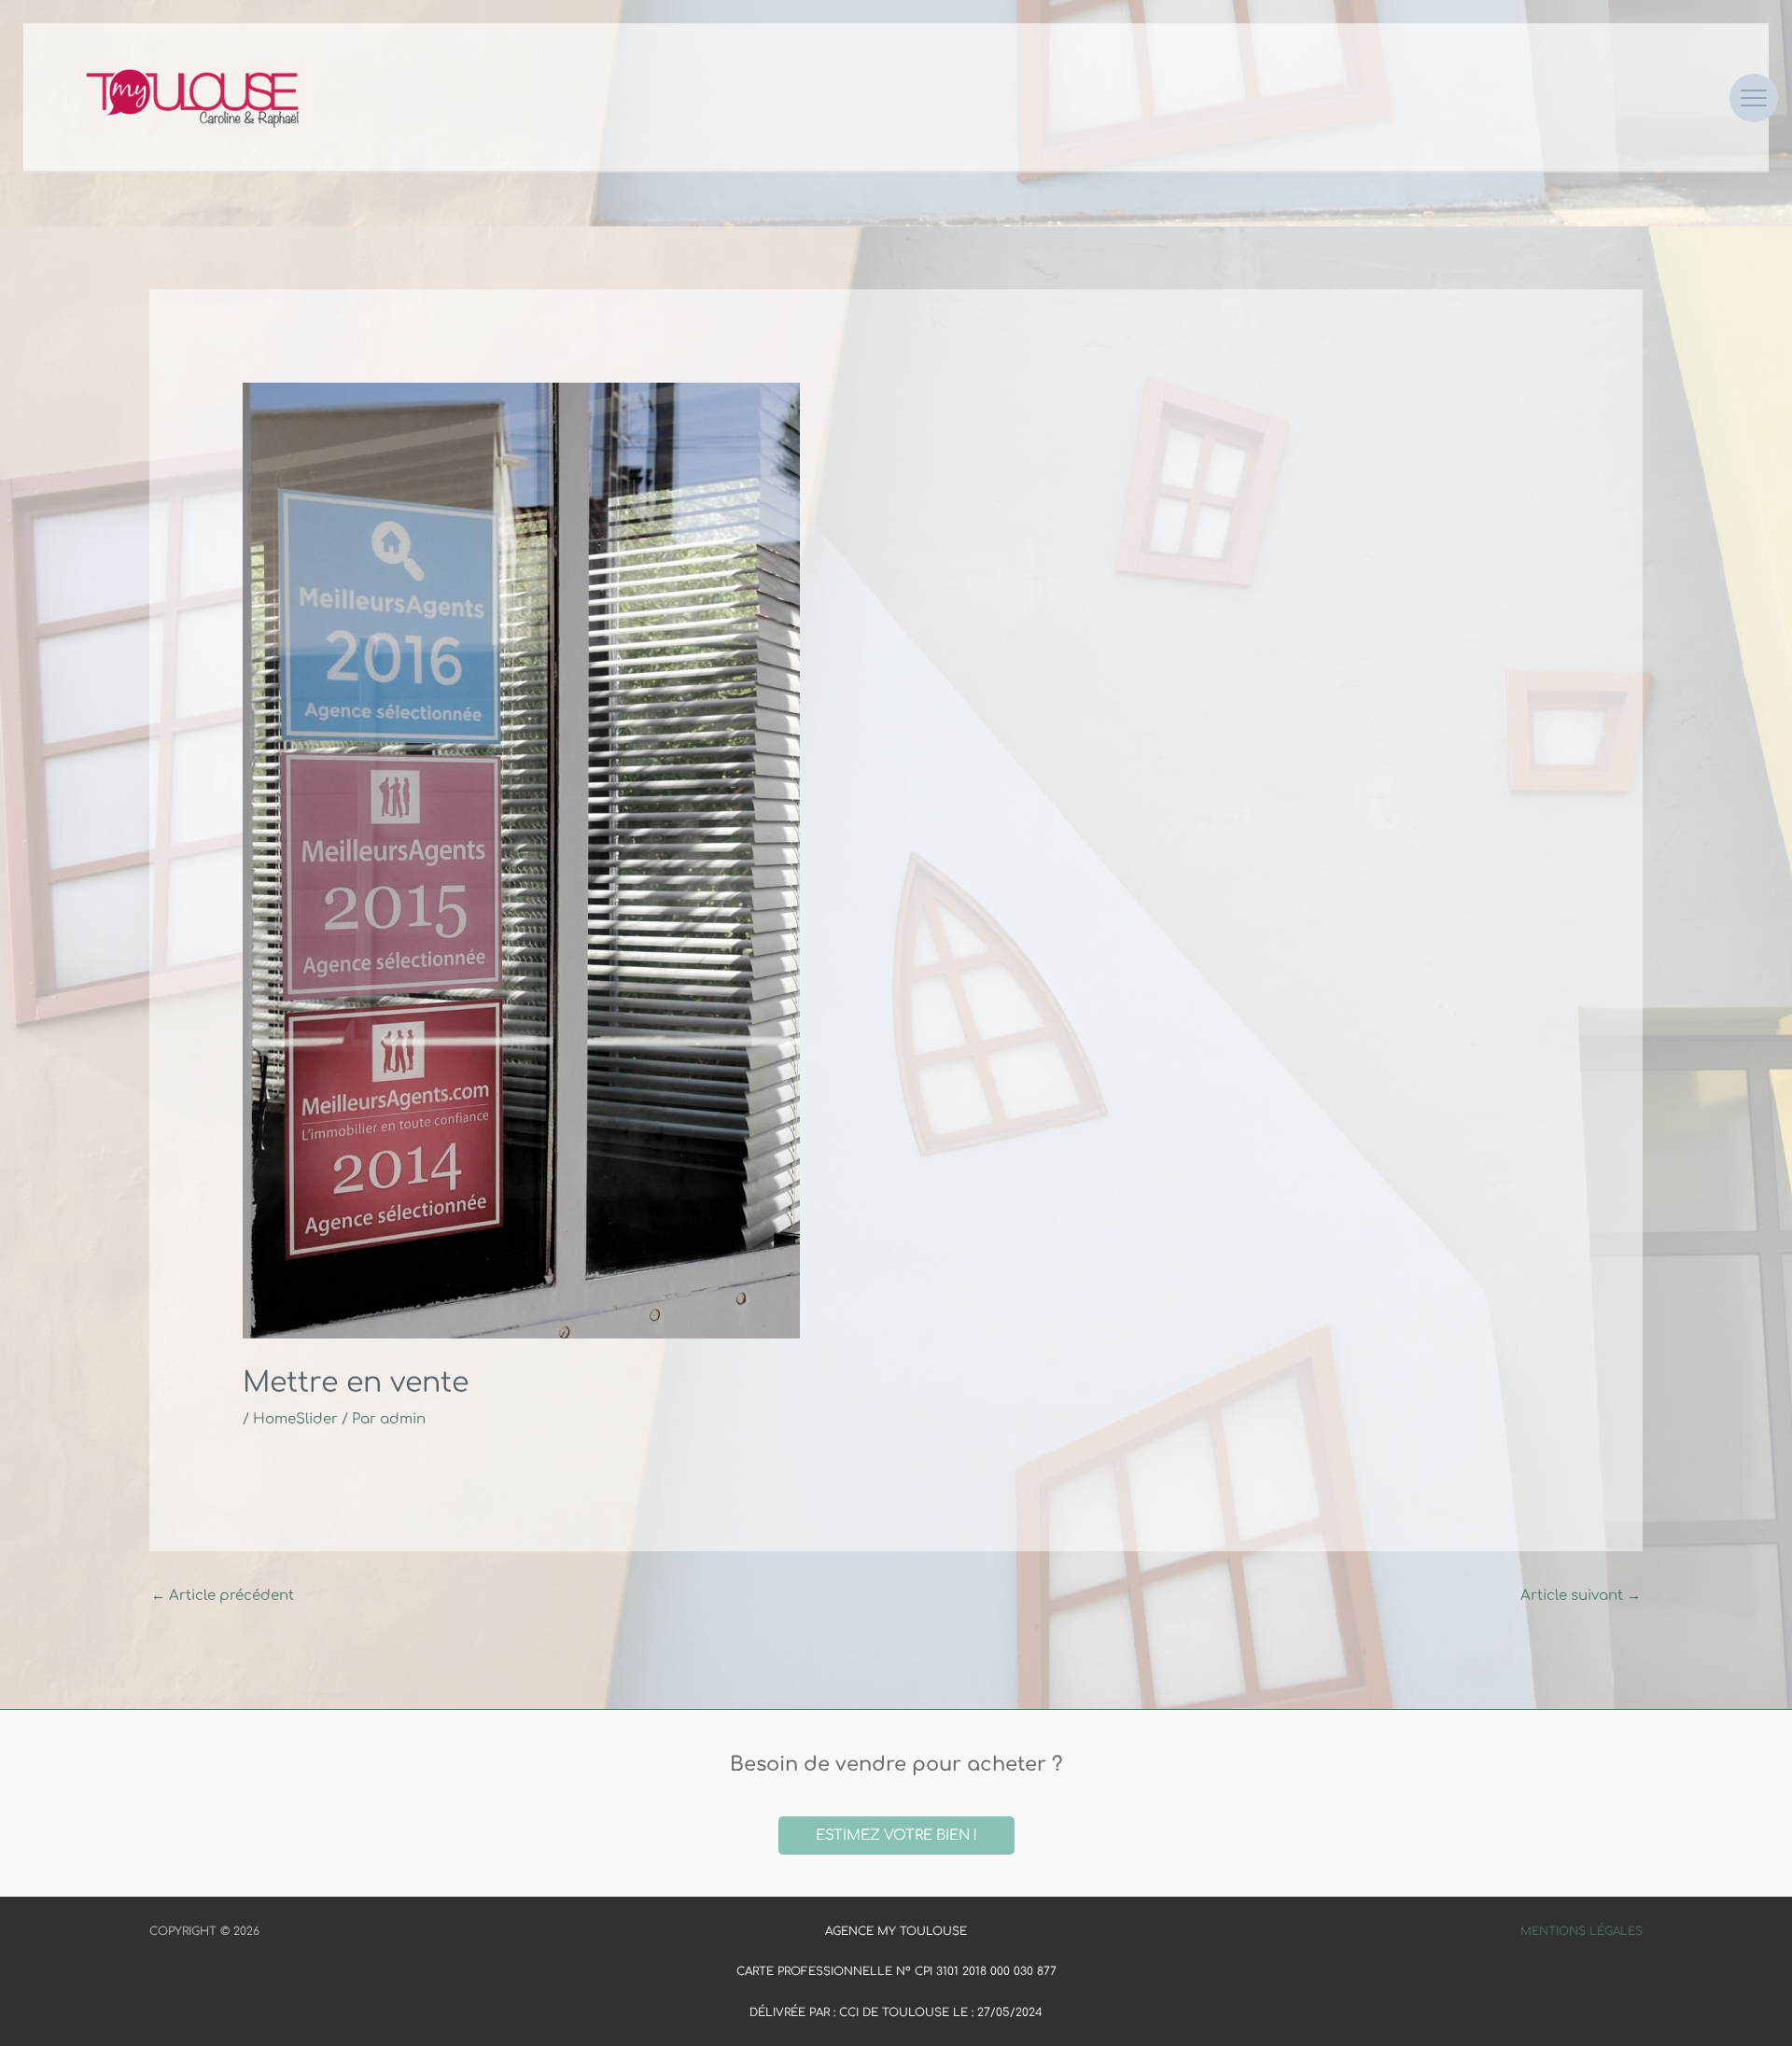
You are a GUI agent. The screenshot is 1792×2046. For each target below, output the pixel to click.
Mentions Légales (1582, 1931)
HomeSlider (295, 1419)
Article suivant (1581, 1596)
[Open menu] (1754, 98)
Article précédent (223, 1596)
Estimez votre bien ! (896, 1836)
